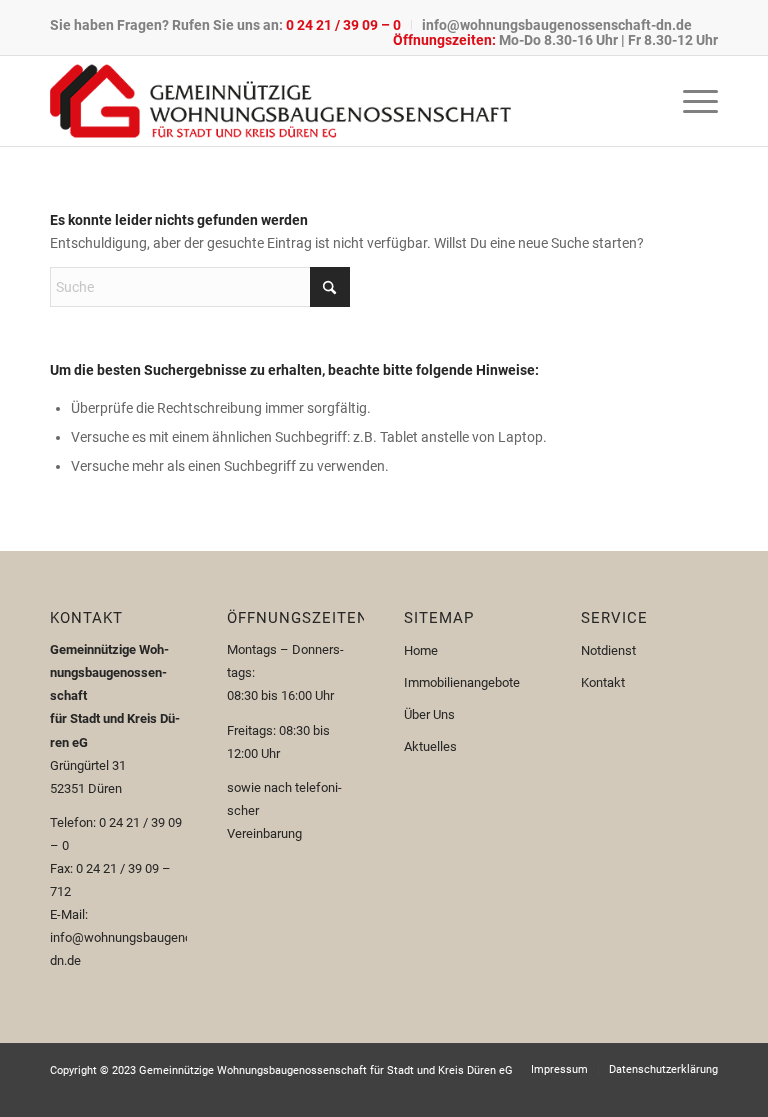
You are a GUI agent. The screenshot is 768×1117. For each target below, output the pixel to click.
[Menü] (690, 101)
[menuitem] (231, 25)
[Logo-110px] (280, 101)
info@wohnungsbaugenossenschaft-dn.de (557, 25)
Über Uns (429, 714)
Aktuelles (430, 746)
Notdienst (608, 650)
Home (421, 650)
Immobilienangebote (462, 682)
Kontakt (603, 682)
